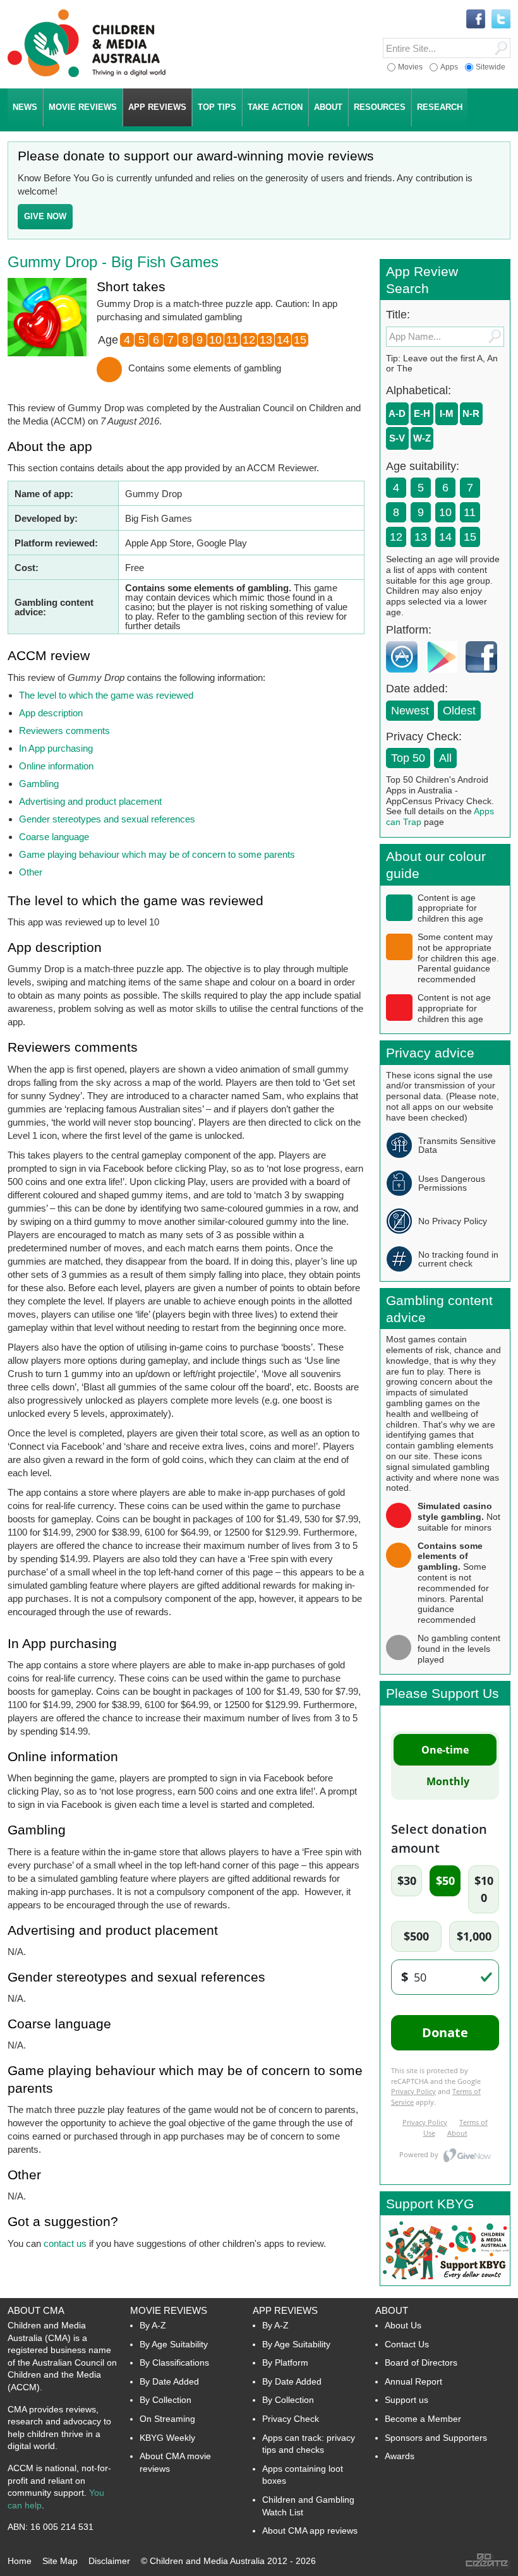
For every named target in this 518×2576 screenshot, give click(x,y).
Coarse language (54, 837)
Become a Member (423, 2419)
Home (20, 2561)
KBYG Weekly (167, 2438)
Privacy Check (291, 2419)
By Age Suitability (174, 2344)
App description (51, 713)
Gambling (39, 784)
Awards (400, 2456)
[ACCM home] (87, 75)
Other (31, 872)
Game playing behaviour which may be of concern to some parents (157, 854)
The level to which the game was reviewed (106, 695)
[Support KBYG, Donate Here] (445, 2282)
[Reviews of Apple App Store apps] (405, 676)
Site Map (60, 2561)
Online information (56, 766)
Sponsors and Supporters (436, 2438)
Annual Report (413, 2381)
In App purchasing (56, 748)
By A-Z (153, 2325)
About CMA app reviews (310, 2531)
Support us (407, 2400)
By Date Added (169, 2381)
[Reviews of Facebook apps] (485, 676)
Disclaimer (109, 2561)
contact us (65, 2243)
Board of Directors (421, 2362)
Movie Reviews (169, 2310)
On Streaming (167, 2419)
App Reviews (285, 2310)
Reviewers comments (64, 731)
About (392, 2310)
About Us (403, 2325)
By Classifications (174, 2362)
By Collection (166, 2400)
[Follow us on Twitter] (501, 20)
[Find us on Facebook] (476, 20)
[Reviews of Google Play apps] (445, 676)
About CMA (36, 2310)
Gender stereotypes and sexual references (107, 819)
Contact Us (407, 2344)
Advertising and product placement (90, 801)
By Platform (285, 2362)
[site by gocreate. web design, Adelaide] (488, 2566)
